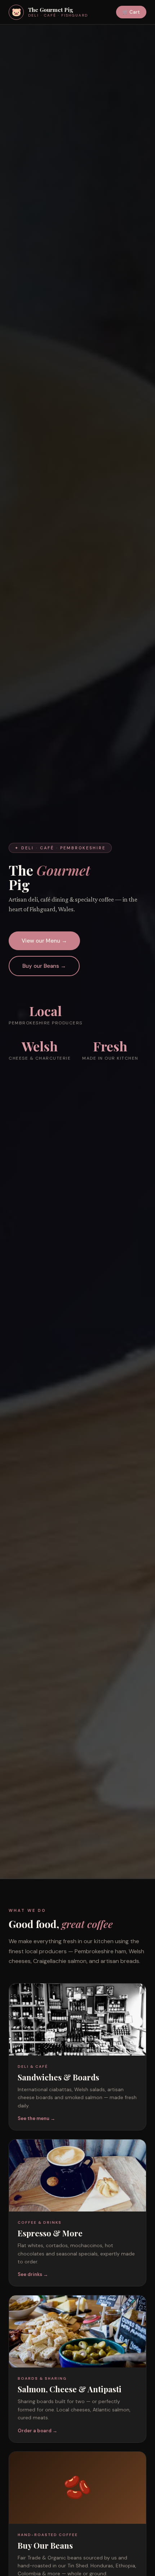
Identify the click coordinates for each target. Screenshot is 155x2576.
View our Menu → (44, 941)
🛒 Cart (131, 12)
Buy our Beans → (44, 966)
